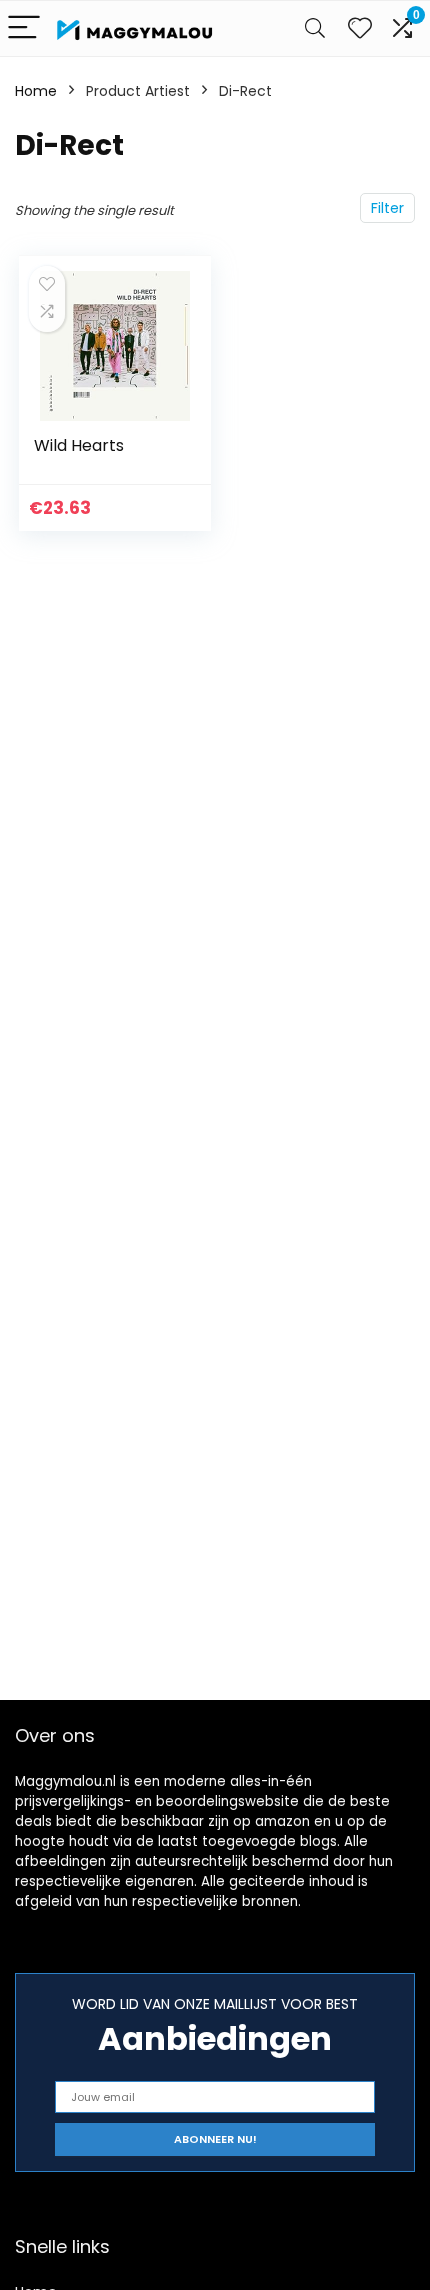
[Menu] (24, 28)
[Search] (315, 28)
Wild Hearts (79, 445)
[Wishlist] (360, 28)
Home (36, 91)
